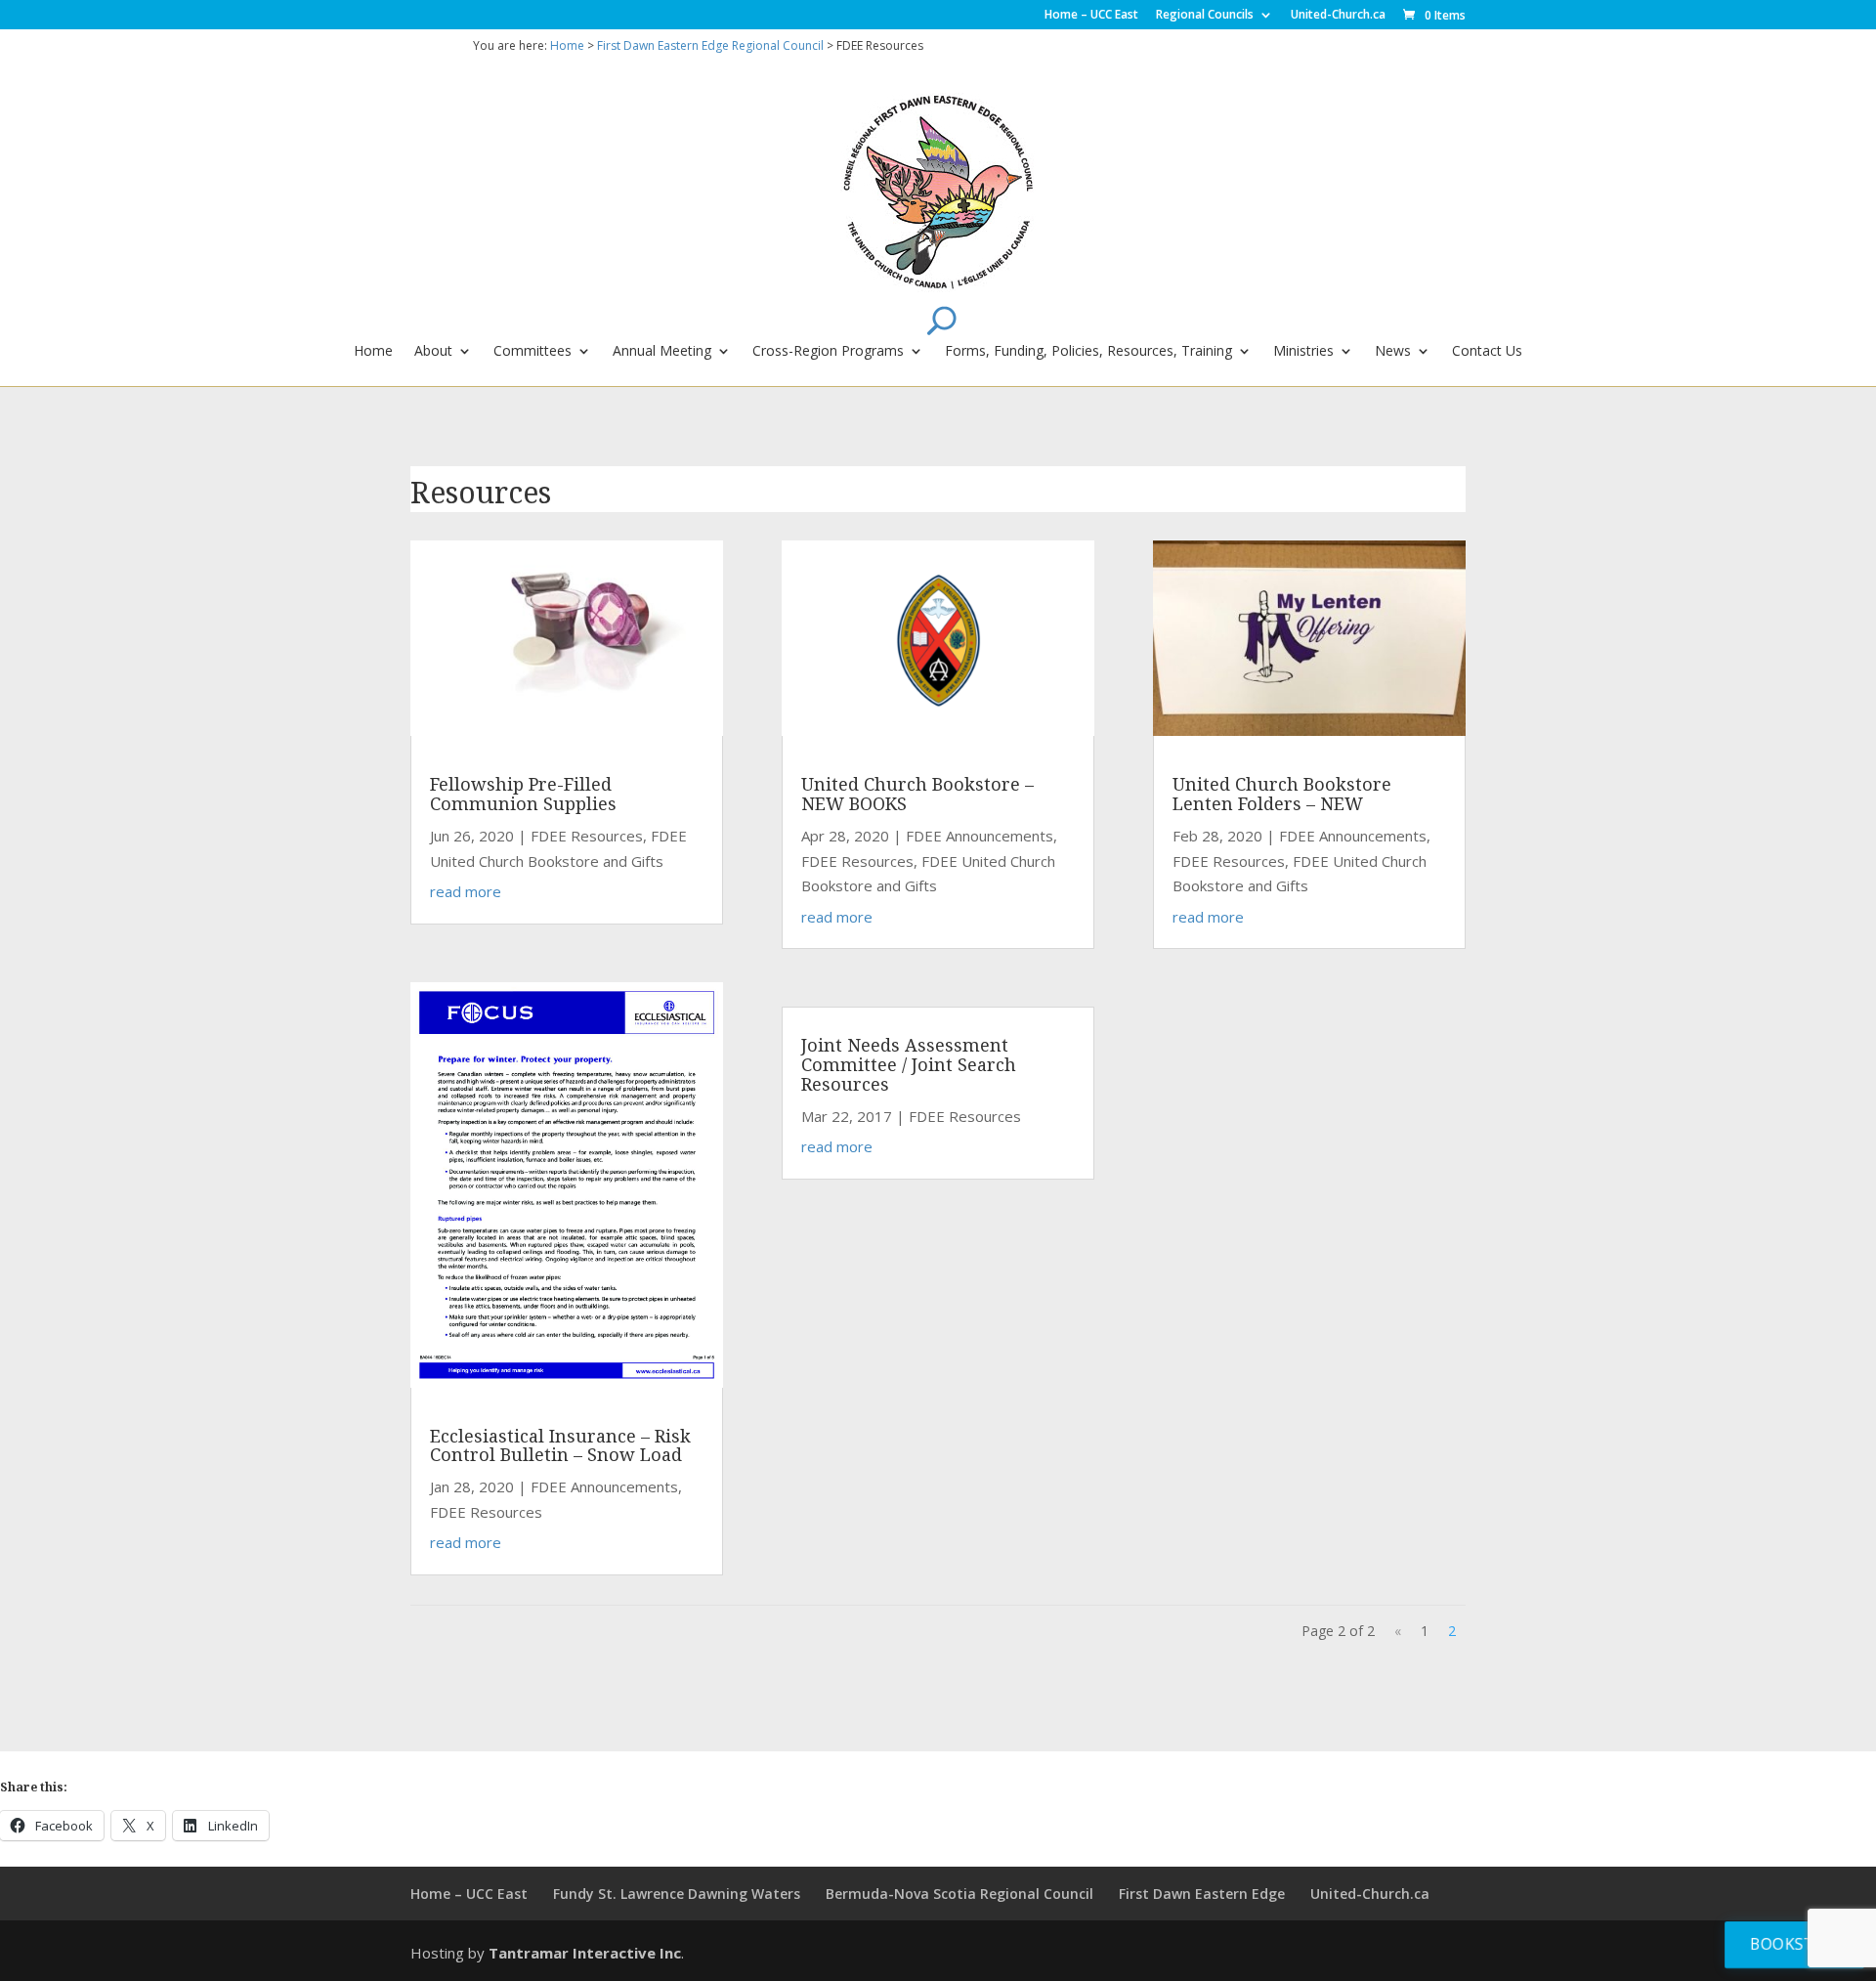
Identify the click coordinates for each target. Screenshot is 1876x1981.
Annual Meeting (662, 352)
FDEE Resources (587, 836)
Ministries (1303, 352)
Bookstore (1797, 1943)
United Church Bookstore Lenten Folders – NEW (1282, 794)
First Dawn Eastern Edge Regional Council (710, 45)
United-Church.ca (1338, 16)
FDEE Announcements (604, 1486)
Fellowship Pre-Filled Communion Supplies (523, 794)
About (433, 352)
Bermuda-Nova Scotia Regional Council (959, 1894)
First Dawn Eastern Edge (1202, 1894)
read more (466, 891)
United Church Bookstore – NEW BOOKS (917, 794)
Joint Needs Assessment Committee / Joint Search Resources (909, 1064)
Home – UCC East (1091, 16)
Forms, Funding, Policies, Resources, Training (1088, 352)
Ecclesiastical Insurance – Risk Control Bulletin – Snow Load (560, 1445)
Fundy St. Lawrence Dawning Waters (677, 1894)
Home (567, 45)
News (1393, 352)
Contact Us (1487, 352)
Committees (533, 352)
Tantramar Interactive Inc (585, 1953)
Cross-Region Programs (828, 352)
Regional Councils (1205, 16)
